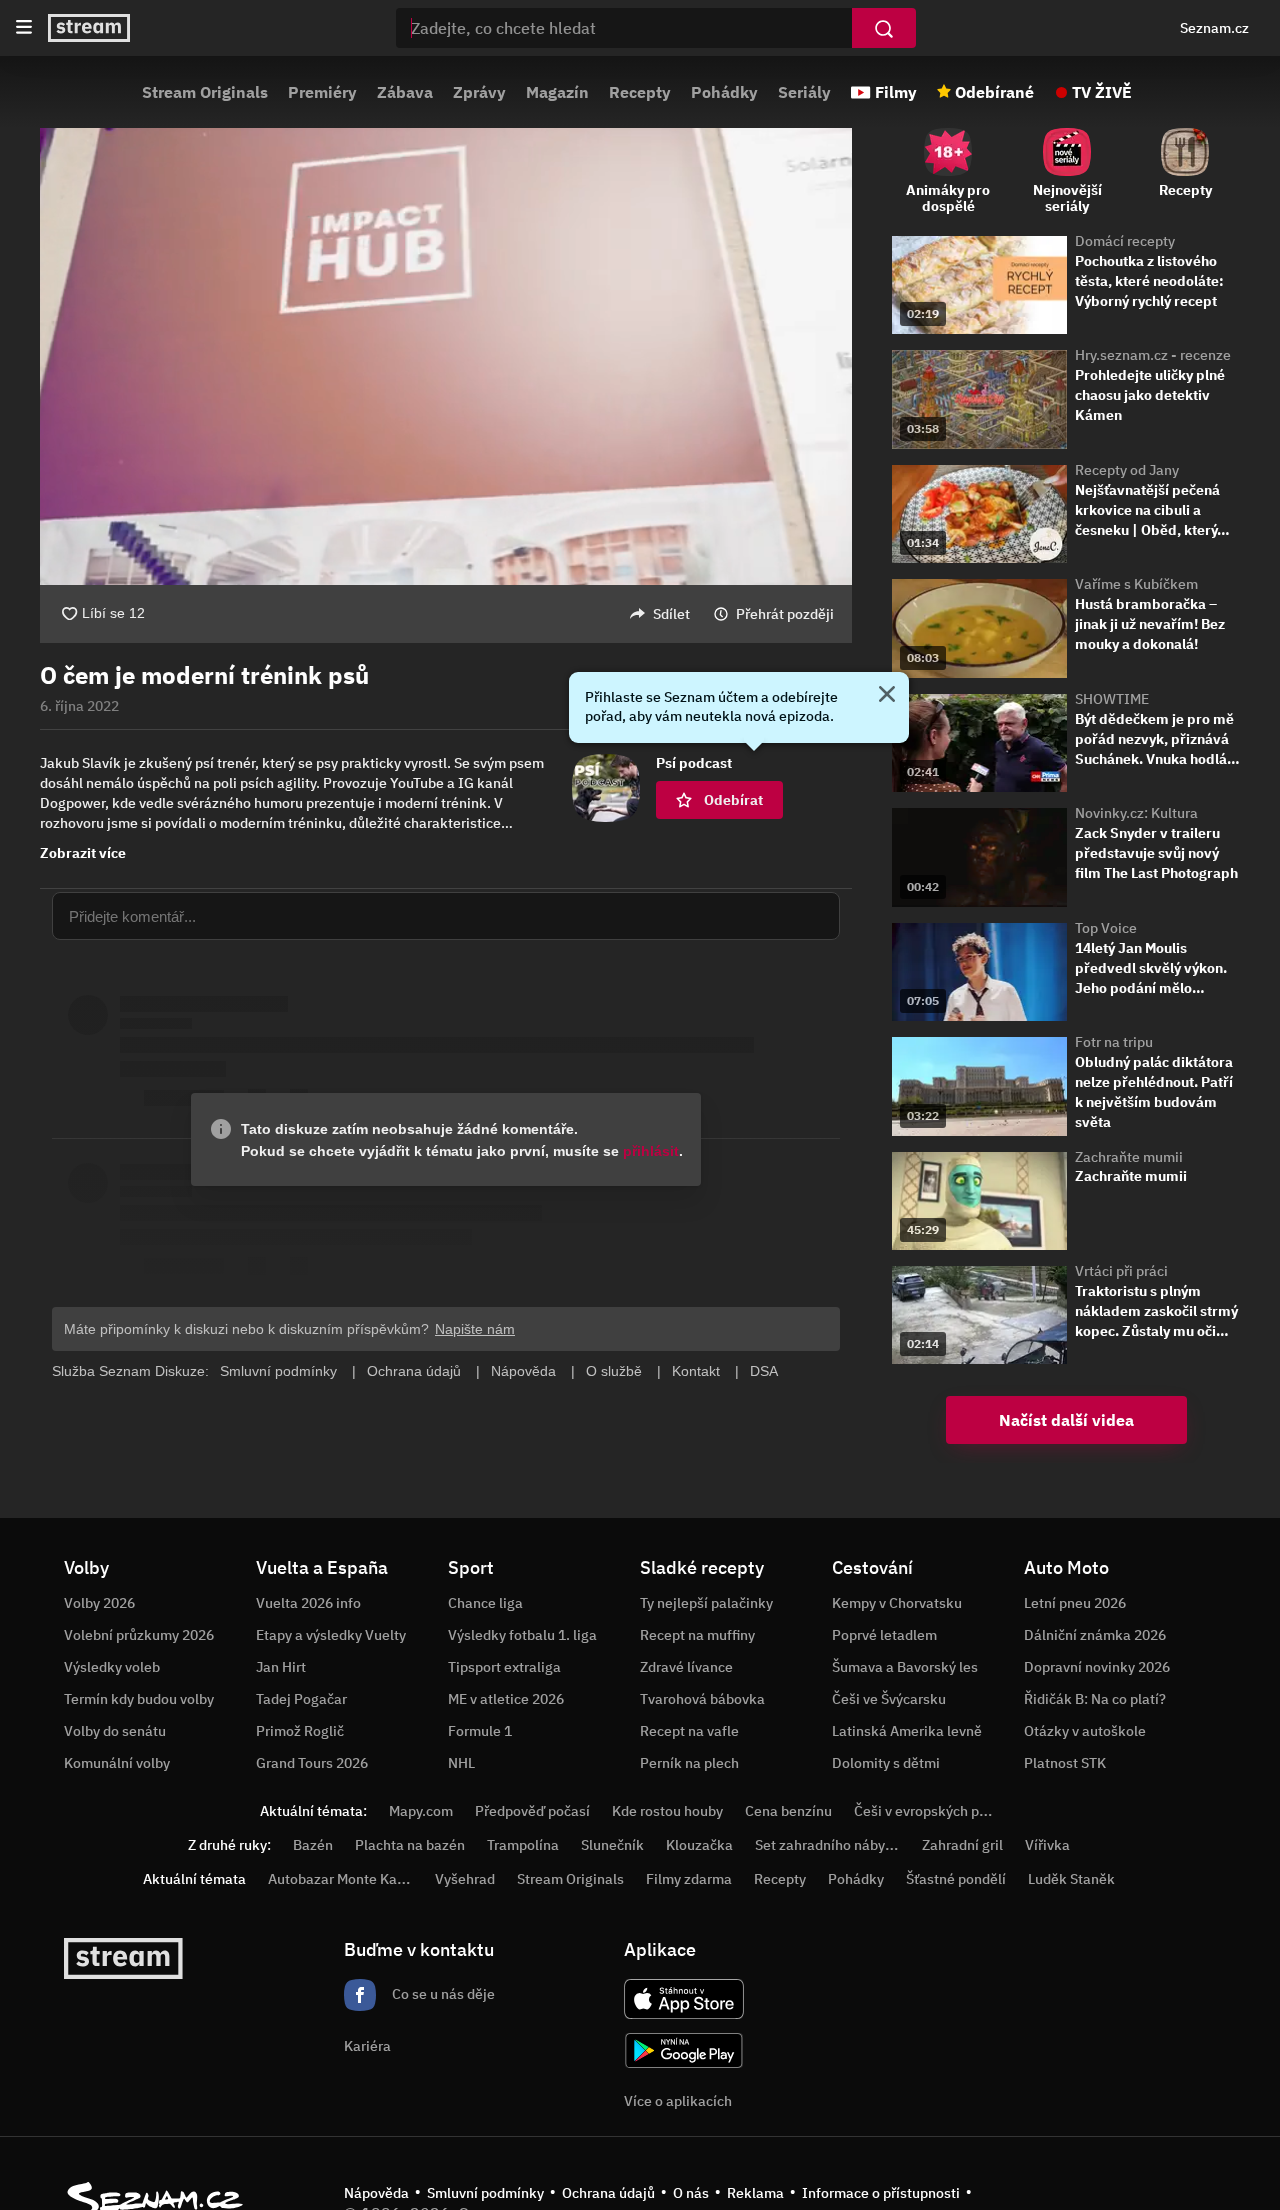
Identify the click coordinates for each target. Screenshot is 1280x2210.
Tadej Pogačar (301, 1699)
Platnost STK (1065, 1763)
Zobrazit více (83, 853)
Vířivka (1047, 1845)
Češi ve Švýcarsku (889, 1699)
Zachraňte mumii (1129, 1157)
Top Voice (1106, 928)
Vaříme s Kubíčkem (1136, 584)
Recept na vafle (689, 1731)
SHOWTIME (1112, 699)
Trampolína (523, 1845)
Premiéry (322, 92)
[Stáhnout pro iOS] (684, 1999)
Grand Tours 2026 (312, 1763)
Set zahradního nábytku (830, 1845)
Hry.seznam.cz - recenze (1153, 355)
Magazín (557, 92)
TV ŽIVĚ (1102, 92)
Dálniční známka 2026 (1095, 1635)
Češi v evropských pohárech (942, 1811)
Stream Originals (205, 92)
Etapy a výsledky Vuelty (331, 1635)
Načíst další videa (1066, 1420)
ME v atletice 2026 (506, 1699)
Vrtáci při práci (1121, 1271)
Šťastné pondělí (956, 1879)
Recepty (640, 92)
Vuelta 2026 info (308, 1603)
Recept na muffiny (697, 1635)
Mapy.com (421, 1811)
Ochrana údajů (608, 2193)
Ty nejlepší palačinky (706, 1603)
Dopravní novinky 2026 (1097, 1667)
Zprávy (479, 92)
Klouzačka (699, 1845)
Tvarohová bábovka (702, 1699)
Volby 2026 (99, 1603)
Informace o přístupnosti (881, 2193)
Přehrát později (785, 614)
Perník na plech (689, 1763)
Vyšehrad (465, 1879)
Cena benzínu (788, 1811)
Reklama (755, 2193)
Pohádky (724, 92)
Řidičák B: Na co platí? (1095, 1699)
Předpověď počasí (532, 1811)
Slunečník (612, 1845)
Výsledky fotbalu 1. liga (522, 1635)
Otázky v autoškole (1085, 1731)
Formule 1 (480, 1731)
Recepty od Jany (1127, 470)
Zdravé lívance (686, 1667)
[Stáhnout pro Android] (684, 2050)
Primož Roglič (300, 1731)
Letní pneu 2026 (1075, 1603)
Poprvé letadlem (884, 1635)
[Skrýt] (887, 696)
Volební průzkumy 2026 (139, 1635)
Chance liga (485, 1603)
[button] (446, 356)
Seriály (804, 92)
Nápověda (376, 2193)
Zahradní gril (962, 1845)
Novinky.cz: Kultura (1136, 813)
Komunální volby (117, 1763)
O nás (691, 2193)
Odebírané (994, 92)
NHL (461, 1763)
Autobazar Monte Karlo (341, 1879)
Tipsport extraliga (504, 1667)
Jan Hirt (281, 1667)
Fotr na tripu (1114, 1042)
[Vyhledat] (884, 28)
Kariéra (367, 2046)
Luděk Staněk (1071, 1879)
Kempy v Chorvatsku (897, 1603)
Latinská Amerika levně (907, 1731)
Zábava (405, 92)
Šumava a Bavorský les (905, 1667)
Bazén (313, 1845)
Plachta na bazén (410, 1845)
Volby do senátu (115, 1731)
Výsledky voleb (112, 1667)
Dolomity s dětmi (886, 1763)
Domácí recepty (1125, 241)
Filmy (896, 92)
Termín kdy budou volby (139, 1699)
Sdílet (671, 614)
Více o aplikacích (678, 2101)
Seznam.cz (1214, 28)
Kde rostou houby (667, 1811)
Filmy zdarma (689, 1879)
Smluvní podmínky (485, 2193)
